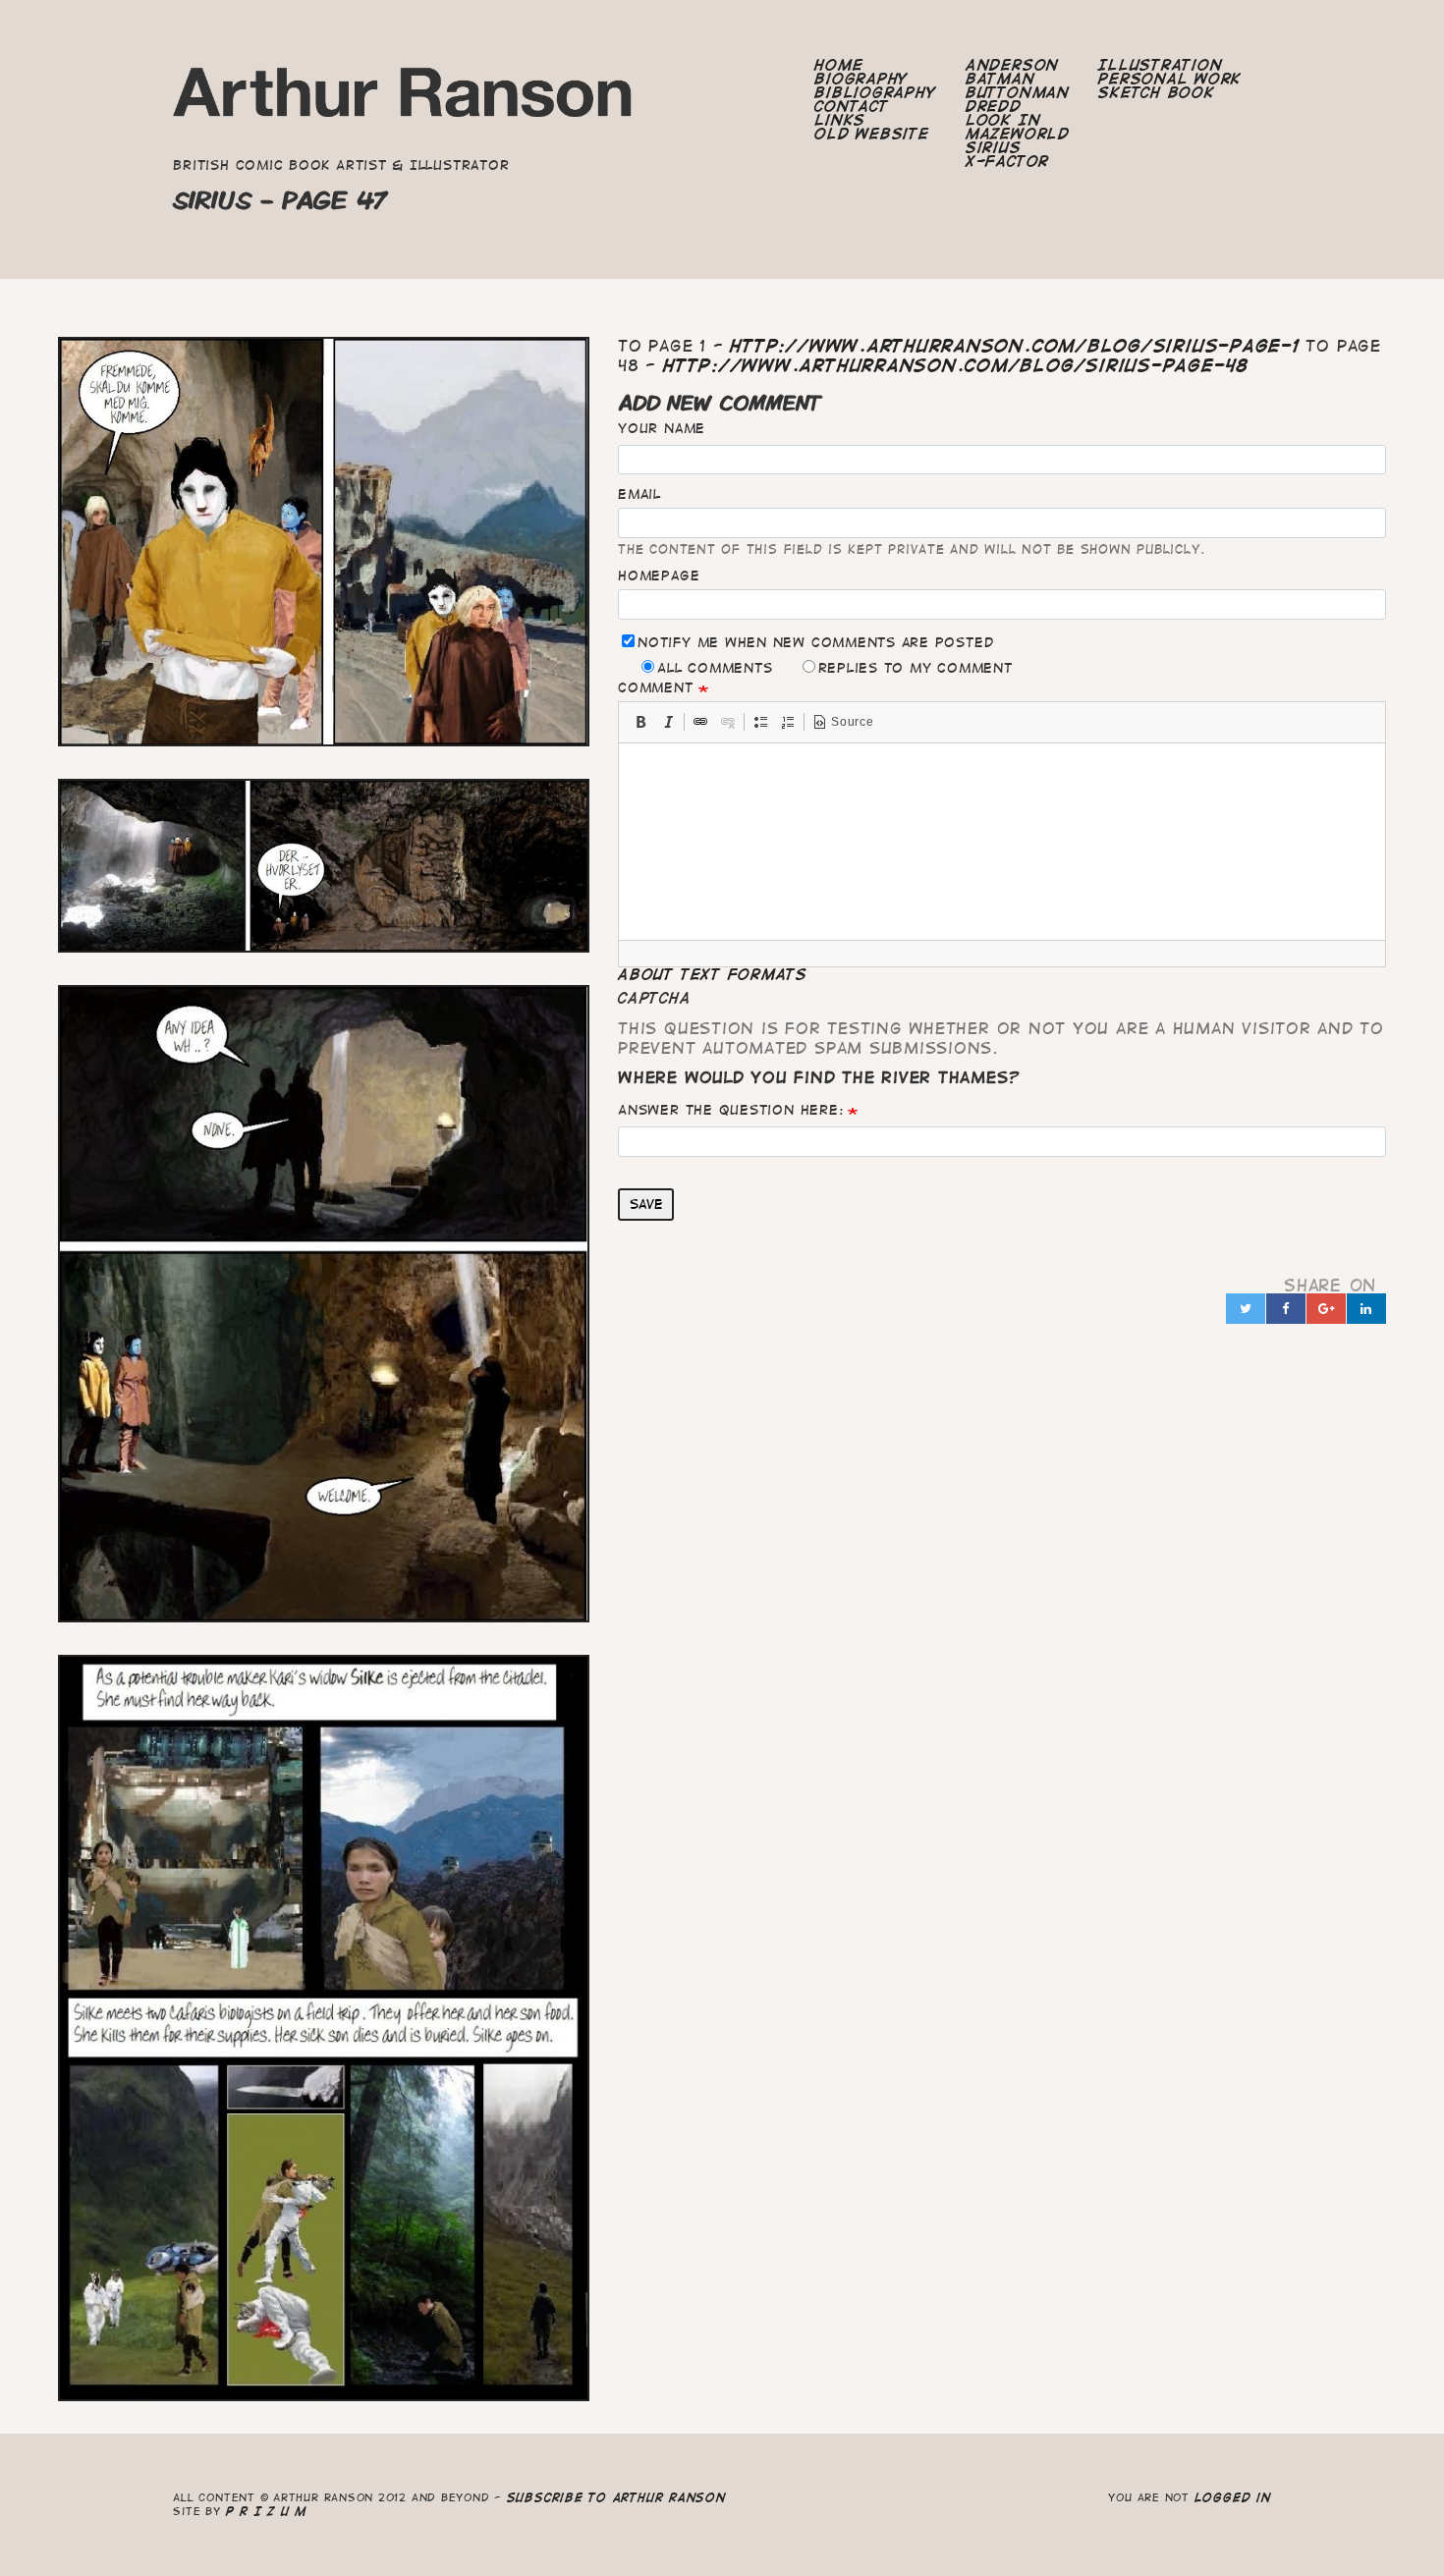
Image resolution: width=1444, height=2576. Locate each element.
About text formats (713, 974)
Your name (662, 428)
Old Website (871, 134)
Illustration (1160, 65)
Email (639, 494)
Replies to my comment (916, 668)
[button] (640, 722)
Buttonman (1018, 92)
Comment (655, 687)
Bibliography (875, 92)
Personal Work (1170, 79)
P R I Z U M (267, 2511)
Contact (851, 106)
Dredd (994, 106)
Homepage (659, 575)
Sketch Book (1156, 92)
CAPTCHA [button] (654, 998)
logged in (1233, 2497)
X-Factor (1007, 161)
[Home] (403, 98)
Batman (1000, 79)
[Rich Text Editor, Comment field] (1002, 842)
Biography (861, 79)
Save (646, 1204)
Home (838, 65)
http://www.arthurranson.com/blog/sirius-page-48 (956, 365)
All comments (715, 668)
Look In (1003, 120)
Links (840, 120)
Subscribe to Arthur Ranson (616, 2497)
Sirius (994, 147)
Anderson (1012, 65)
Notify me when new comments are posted (815, 642)
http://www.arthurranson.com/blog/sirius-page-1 (1014, 346)
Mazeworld (1018, 134)
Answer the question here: (730, 1110)
